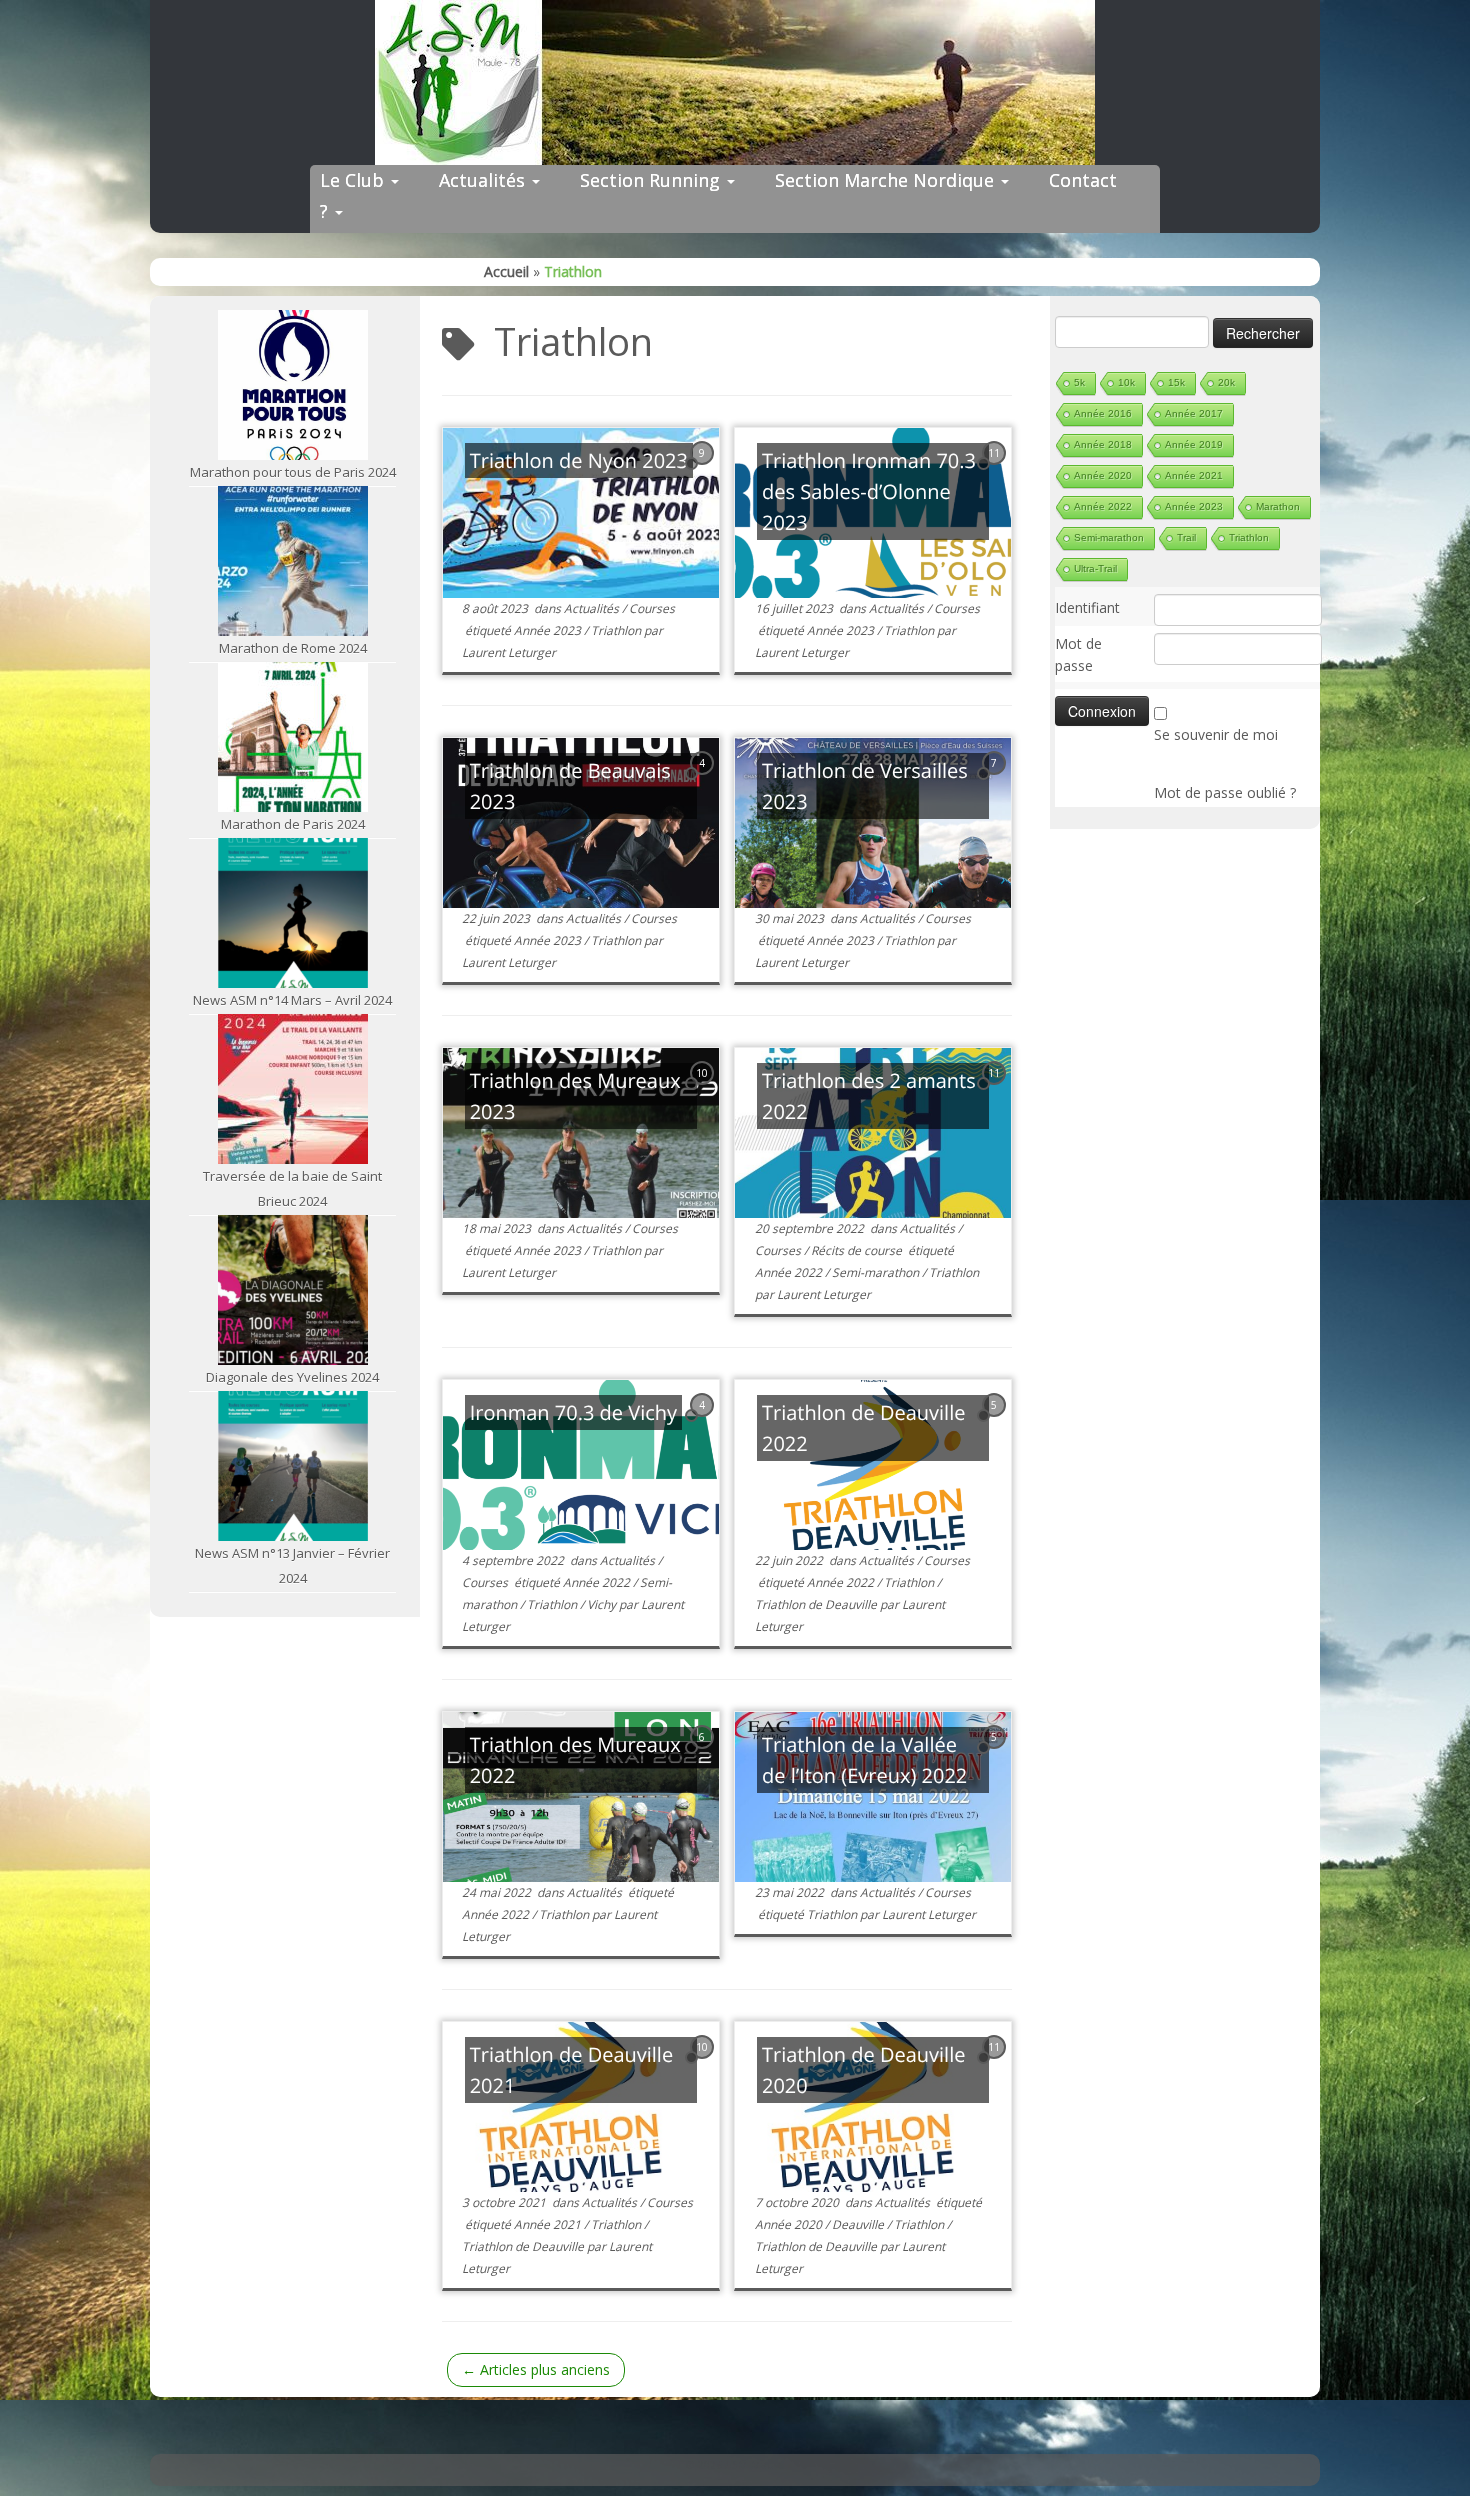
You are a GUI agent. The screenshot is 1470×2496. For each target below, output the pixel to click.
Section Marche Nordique (887, 180)
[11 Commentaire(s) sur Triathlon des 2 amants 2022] (996, 1091)
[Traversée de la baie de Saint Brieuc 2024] (293, 1089)
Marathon (1278, 506)
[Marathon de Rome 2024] (293, 561)
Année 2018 (1103, 444)
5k (1079, 382)
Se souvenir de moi (1216, 734)
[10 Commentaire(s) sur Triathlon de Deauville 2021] (704, 2065)
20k (1226, 382)
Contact (1083, 180)
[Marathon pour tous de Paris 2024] (293, 385)
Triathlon (617, 630)
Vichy (603, 1604)
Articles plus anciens (536, 2369)
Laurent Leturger (509, 652)
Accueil (506, 271)
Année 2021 (549, 2224)
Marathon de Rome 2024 (293, 648)
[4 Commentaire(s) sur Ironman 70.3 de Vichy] (704, 1423)
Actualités (484, 180)
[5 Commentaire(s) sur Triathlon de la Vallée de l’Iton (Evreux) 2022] (996, 1755)
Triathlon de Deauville (817, 1604)
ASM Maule (754, 2464)
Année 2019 (1194, 444)
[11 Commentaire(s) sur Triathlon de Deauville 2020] (996, 2065)
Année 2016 (1103, 413)
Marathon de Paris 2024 (293, 824)
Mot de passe (1078, 654)
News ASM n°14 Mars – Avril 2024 (292, 1000)
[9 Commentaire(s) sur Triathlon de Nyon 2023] (704, 471)
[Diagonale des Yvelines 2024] (293, 1290)
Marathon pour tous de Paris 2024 (293, 472)
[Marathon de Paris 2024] (293, 737)
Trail (1186, 537)
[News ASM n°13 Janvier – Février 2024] (293, 1466)
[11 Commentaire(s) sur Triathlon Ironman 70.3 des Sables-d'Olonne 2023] (996, 471)
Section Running (652, 180)
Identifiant (1087, 607)
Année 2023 (549, 630)
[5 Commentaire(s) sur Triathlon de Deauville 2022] (996, 1423)
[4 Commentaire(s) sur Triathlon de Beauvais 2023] (704, 781)
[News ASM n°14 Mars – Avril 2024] (293, 913)
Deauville (859, 2224)
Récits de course (858, 1250)
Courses (652, 608)
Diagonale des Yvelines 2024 (292, 1377)
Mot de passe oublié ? (1225, 792)
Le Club (354, 180)
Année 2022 (790, 1272)
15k (1176, 382)
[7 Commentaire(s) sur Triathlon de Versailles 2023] (996, 781)
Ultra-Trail (1095, 568)
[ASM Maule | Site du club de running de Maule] (735, 82)
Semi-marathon (877, 1272)
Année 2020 (790, 2224)
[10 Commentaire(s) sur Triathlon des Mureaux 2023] (704, 1091)
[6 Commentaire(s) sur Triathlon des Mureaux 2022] (704, 1755)
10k (1126, 382)
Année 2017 (1194, 413)
